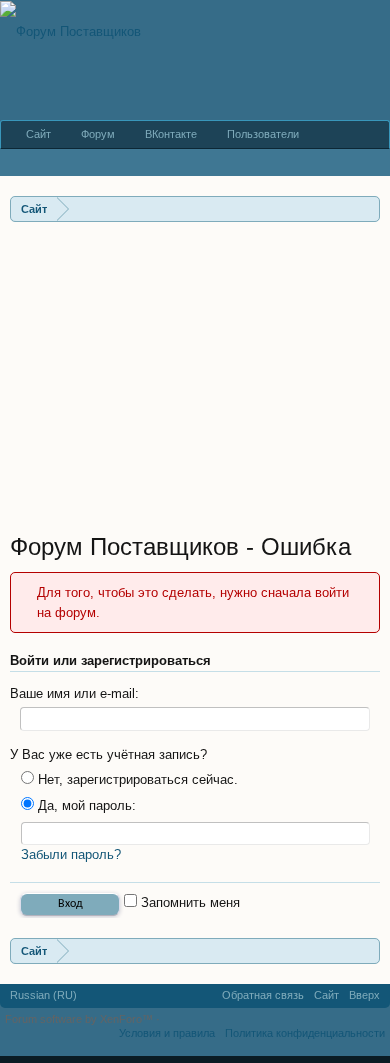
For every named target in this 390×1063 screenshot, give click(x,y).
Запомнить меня (188, 902)
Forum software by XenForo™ (80, 1019)
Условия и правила (167, 1033)
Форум (98, 134)
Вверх (364, 995)
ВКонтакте (171, 134)
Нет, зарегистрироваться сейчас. (136, 779)
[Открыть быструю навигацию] (367, 208)
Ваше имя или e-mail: (74, 693)
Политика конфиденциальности (305, 1033)
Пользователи (263, 134)
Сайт (38, 134)
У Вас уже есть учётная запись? (108, 754)
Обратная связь (263, 995)
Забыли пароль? (71, 854)
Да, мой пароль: (85, 805)
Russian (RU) (43, 995)
